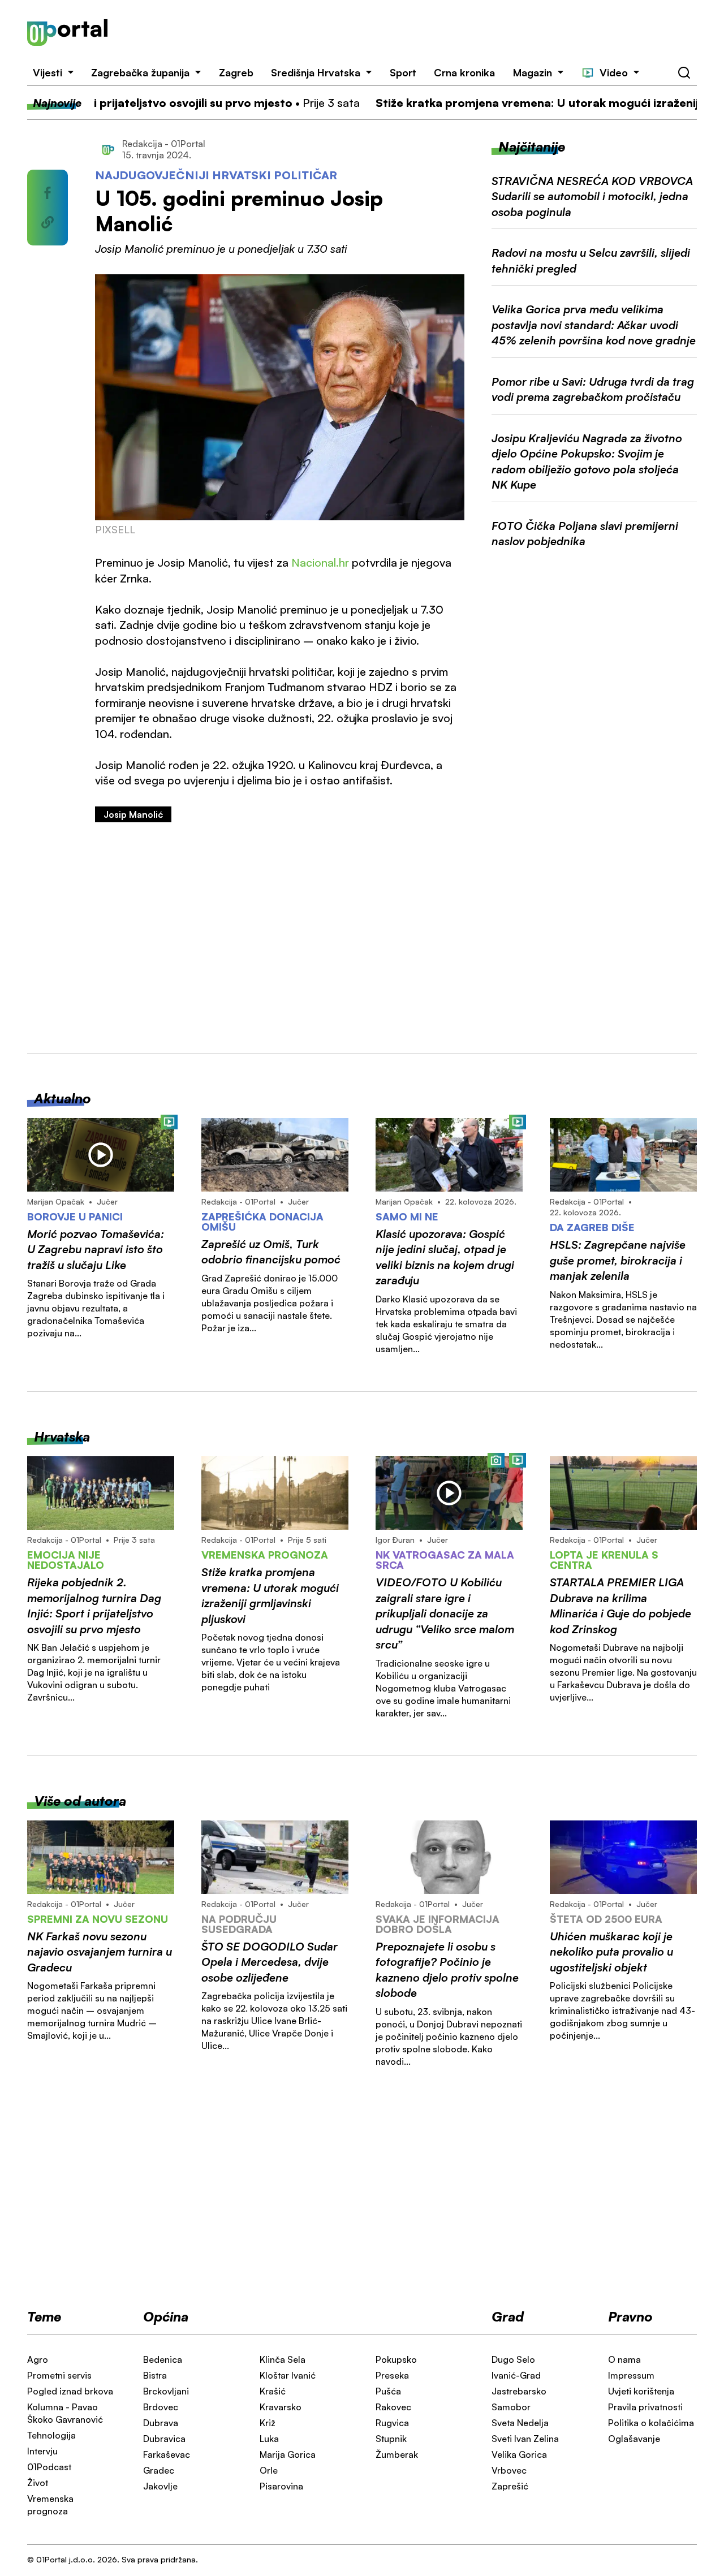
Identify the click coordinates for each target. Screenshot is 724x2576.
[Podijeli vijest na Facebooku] (48, 193)
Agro (38, 2359)
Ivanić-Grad (516, 2375)
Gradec (159, 2470)
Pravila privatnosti (645, 2407)
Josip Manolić (133, 814)
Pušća (388, 2391)
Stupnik (391, 2439)
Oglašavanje (634, 2439)
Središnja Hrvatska (316, 72)
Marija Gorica (288, 2454)
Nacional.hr (320, 562)
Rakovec (393, 2407)
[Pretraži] (684, 73)
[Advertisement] (416, 33)
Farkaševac (167, 2454)
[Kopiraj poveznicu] (48, 222)
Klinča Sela (283, 2359)
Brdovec (161, 2407)
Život (38, 2483)
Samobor (511, 2407)
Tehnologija (51, 2435)
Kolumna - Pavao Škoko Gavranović (65, 2413)
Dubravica (164, 2439)
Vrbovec (509, 2470)
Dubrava (161, 2423)
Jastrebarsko (519, 2391)
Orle (269, 2470)
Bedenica (163, 2359)
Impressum (631, 2375)
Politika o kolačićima (651, 2423)
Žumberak (397, 2454)
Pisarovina (281, 2486)
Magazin (533, 72)
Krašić (273, 2391)
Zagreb (236, 72)
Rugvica (392, 2423)
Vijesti (48, 72)
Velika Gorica (519, 2454)
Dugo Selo (513, 2359)
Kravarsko (281, 2407)
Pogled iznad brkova (70, 2391)
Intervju (42, 2451)
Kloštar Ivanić (288, 2375)
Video (614, 72)
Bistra (155, 2375)
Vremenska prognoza (50, 2505)
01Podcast (49, 2467)
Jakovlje (160, 2486)
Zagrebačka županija (140, 72)
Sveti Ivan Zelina (525, 2439)
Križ (268, 2423)
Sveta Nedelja (520, 2423)
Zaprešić (510, 2486)
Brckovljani (166, 2391)
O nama (624, 2359)
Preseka (392, 2375)
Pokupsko (396, 2359)
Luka (269, 2439)
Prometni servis (59, 2375)
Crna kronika (464, 72)
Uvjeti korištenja (641, 2391)
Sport (403, 72)
